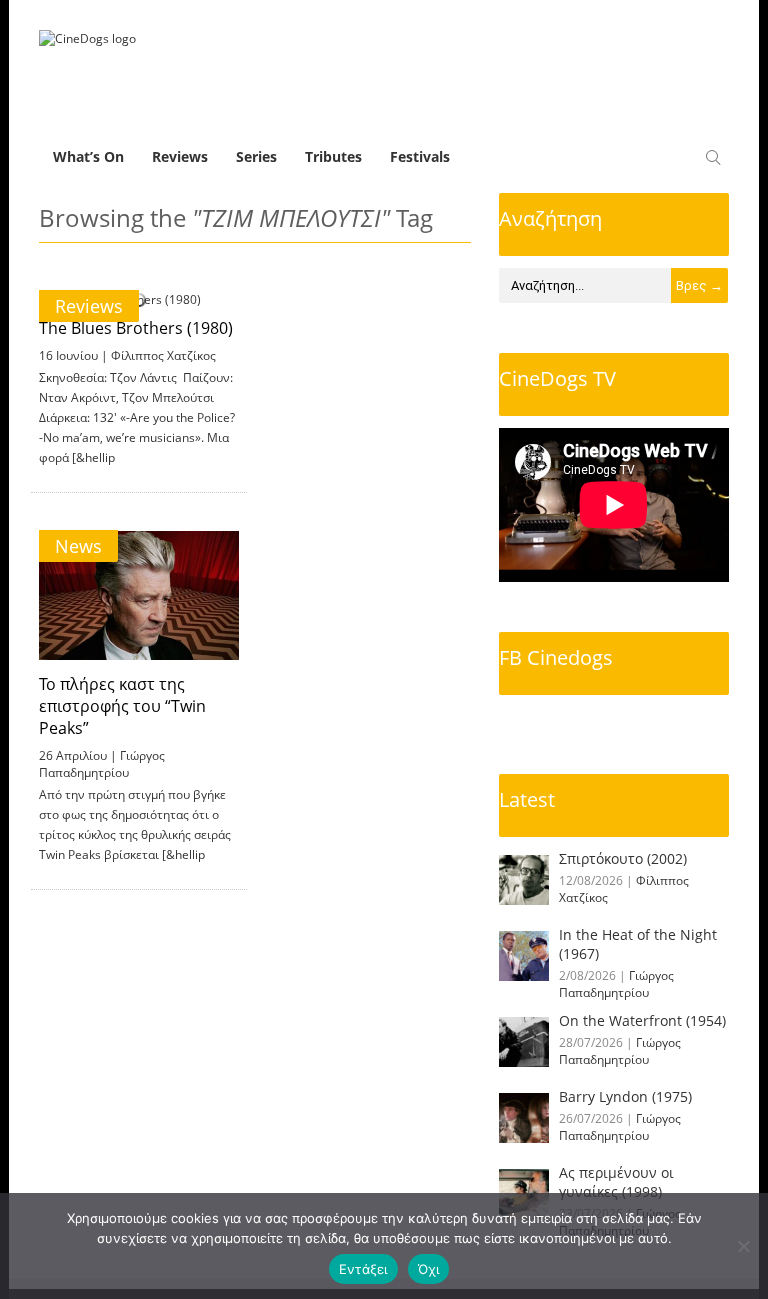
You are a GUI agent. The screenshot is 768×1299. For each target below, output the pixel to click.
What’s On (88, 156)
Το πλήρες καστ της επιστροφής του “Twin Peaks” (122, 706)
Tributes (333, 156)
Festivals (420, 156)
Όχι (429, 1269)
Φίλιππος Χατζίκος (163, 355)
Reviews (180, 156)
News (78, 546)
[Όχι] (743, 1246)
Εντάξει (363, 1269)
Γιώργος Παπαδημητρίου (102, 764)
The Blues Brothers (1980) (136, 328)
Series (256, 156)
